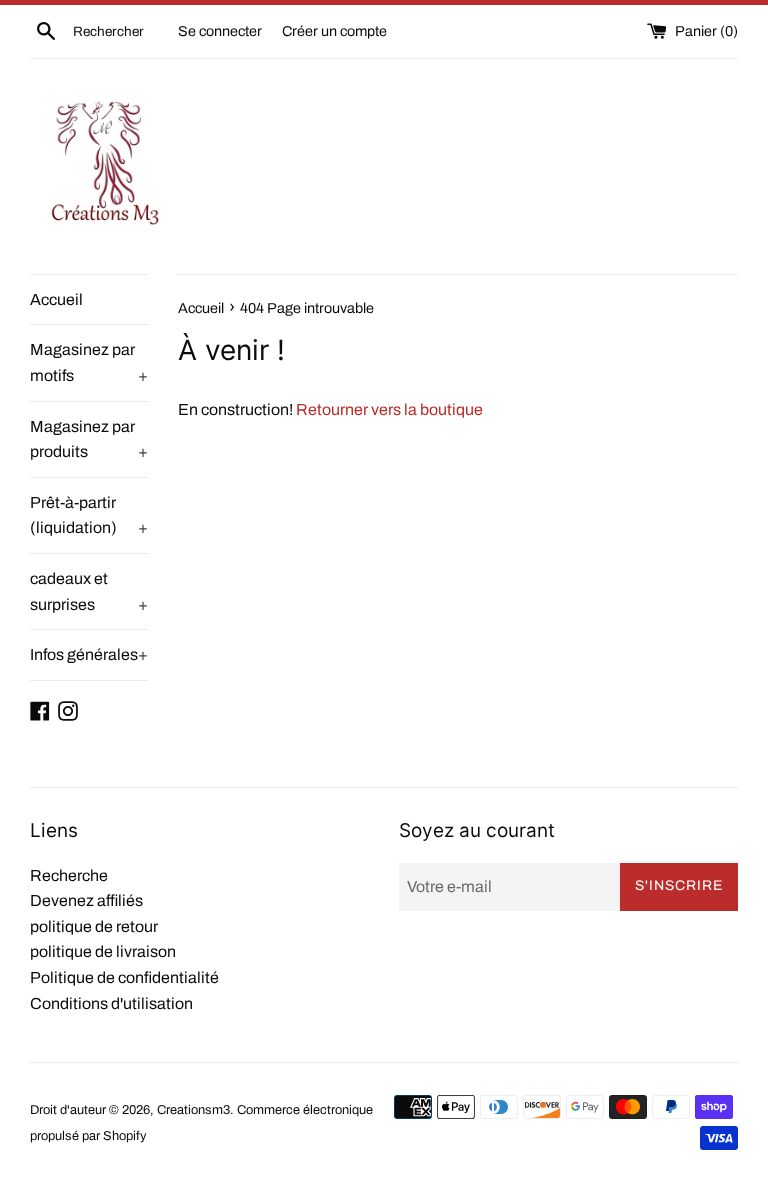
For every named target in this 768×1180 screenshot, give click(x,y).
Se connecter (220, 31)
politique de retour (94, 926)
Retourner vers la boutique (389, 409)
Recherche (69, 875)
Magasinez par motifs (89, 362)
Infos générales (89, 654)
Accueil (56, 299)
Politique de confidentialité (124, 977)
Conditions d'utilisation (111, 1003)
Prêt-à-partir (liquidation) (89, 515)
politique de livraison (103, 951)
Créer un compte (334, 31)
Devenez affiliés (86, 900)
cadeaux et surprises (89, 591)
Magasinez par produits (89, 439)
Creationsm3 (193, 1110)
